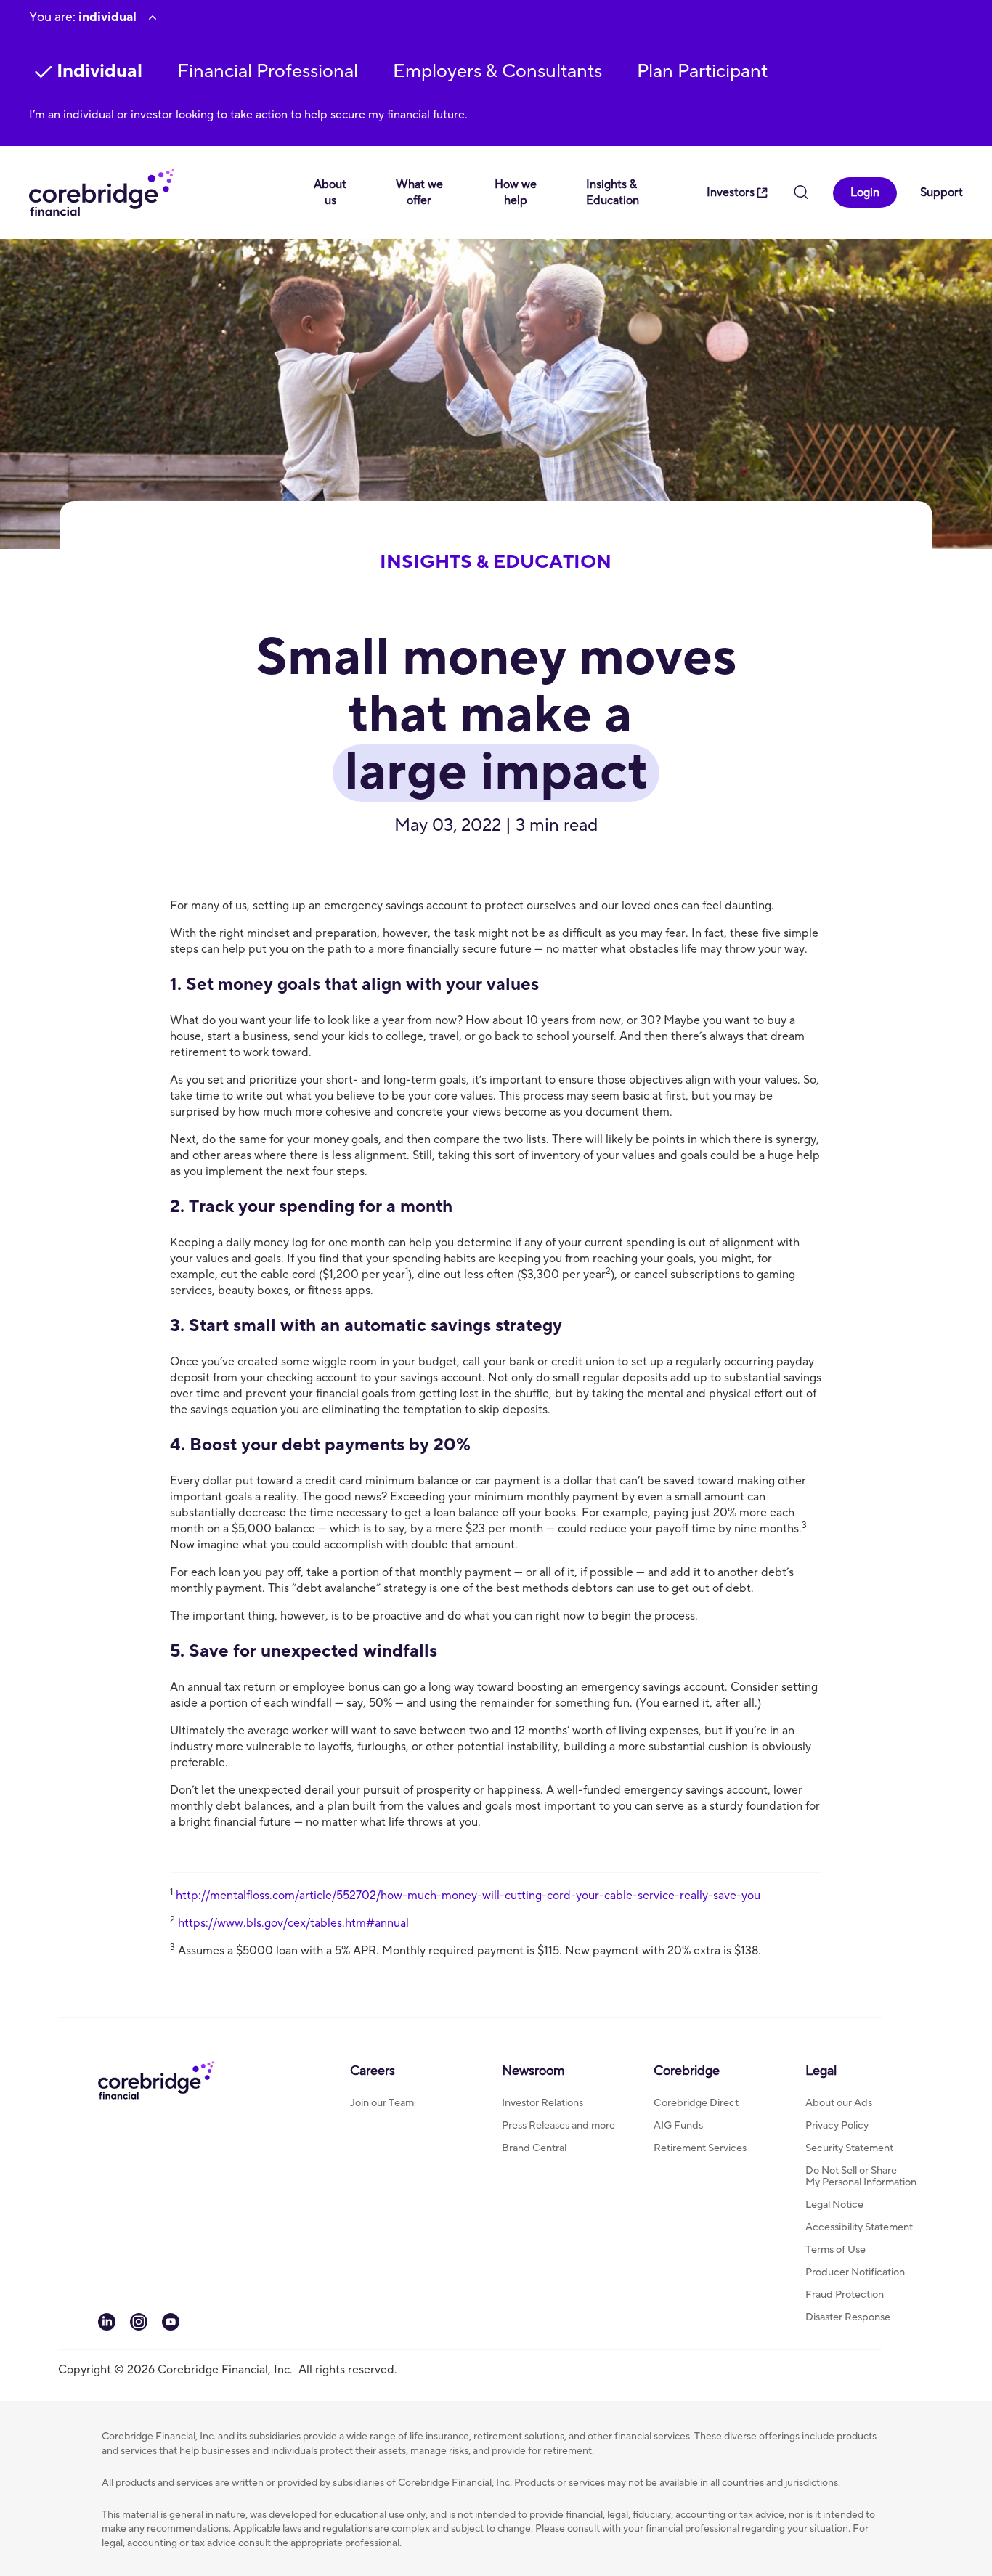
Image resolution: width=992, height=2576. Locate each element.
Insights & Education (613, 192)
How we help (516, 192)
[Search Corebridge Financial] (801, 194)
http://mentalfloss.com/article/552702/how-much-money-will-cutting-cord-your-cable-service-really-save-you (468, 1896)
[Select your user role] (153, 17)
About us (330, 192)
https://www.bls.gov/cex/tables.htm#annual (293, 1923)
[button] (268, 72)
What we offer (419, 192)
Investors (731, 192)
